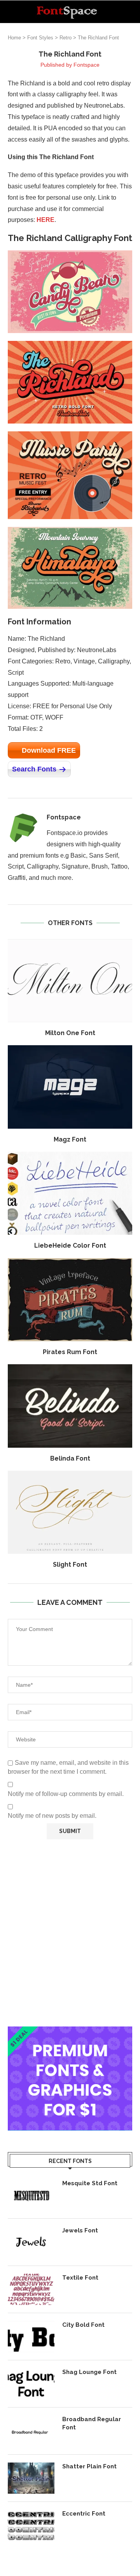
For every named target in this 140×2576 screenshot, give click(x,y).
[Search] (132, 12)
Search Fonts (34, 769)
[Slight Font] (70, 1512)
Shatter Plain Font (89, 2466)
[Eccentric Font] (31, 2525)
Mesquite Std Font (90, 2183)
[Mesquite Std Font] (31, 2195)
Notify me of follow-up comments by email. (66, 1794)
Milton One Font (70, 1033)
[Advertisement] (70, 1933)
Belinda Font (70, 1458)
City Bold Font (83, 2325)
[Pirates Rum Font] (70, 1300)
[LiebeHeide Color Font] (70, 1193)
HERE (45, 220)
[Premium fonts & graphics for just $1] (70, 2032)
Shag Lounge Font (89, 2372)
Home (14, 38)
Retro (66, 38)
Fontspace (87, 65)
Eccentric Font (84, 2514)
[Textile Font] (31, 2289)
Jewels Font (80, 2230)
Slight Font (70, 1565)
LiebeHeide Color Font (70, 1245)
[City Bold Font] (31, 2337)
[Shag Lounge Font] (31, 2384)
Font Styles (40, 38)
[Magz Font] (70, 1087)
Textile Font (80, 2278)
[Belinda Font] (70, 1406)
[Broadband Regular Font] (31, 2431)
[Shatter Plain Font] (31, 2478)
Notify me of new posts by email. (52, 1816)
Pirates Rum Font (70, 1352)
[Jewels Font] (31, 2242)
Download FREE (49, 750)
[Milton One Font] (70, 981)
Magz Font (70, 1139)
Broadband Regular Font (92, 2423)
